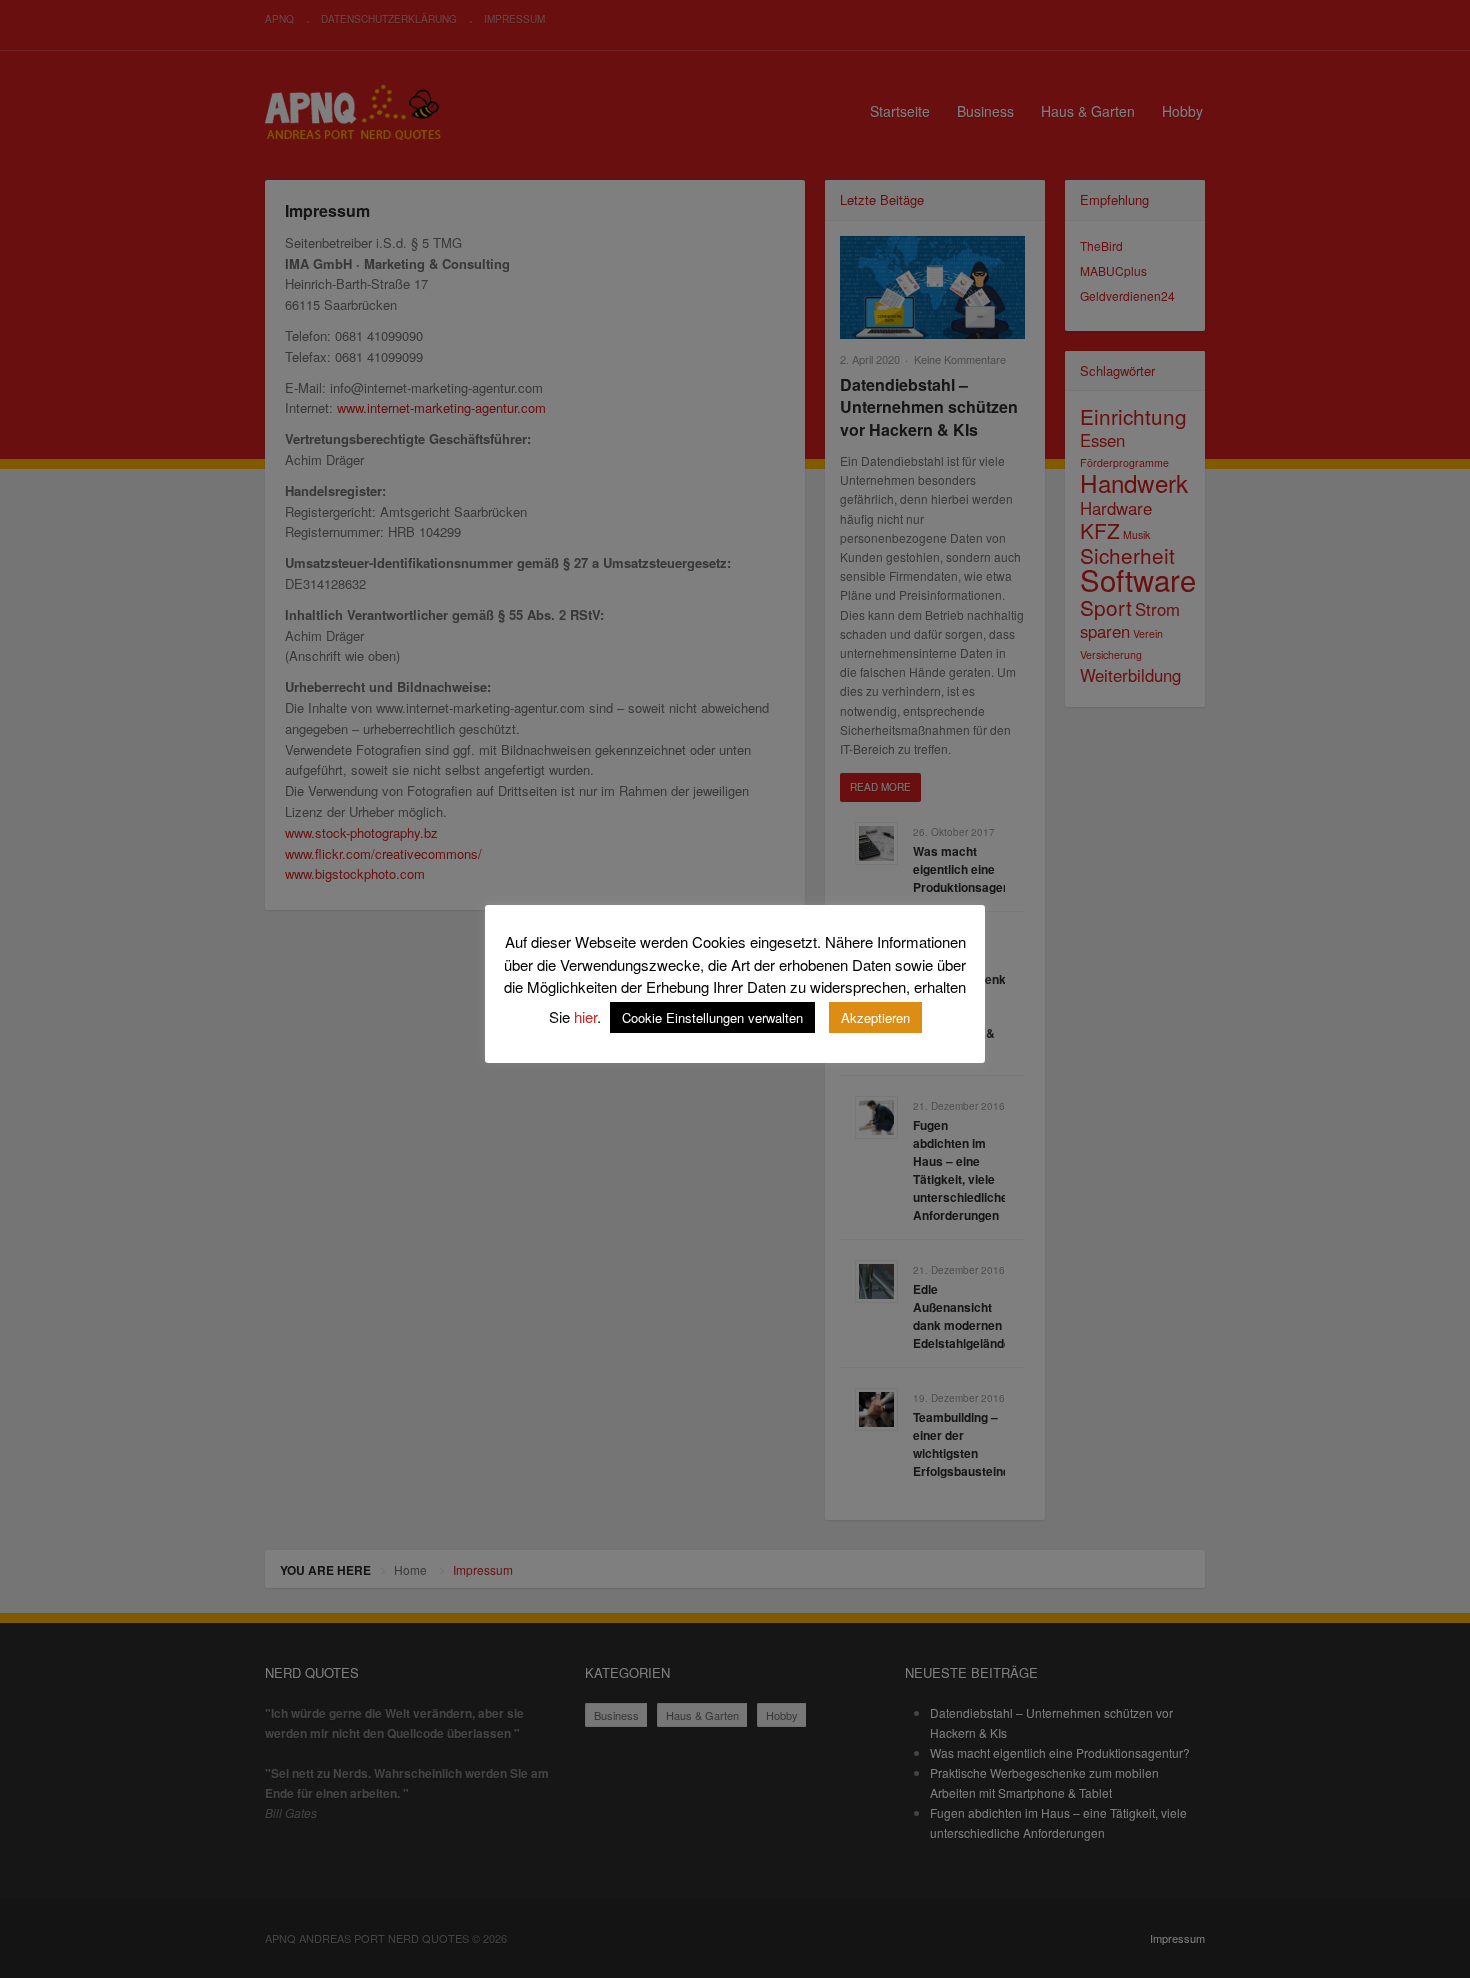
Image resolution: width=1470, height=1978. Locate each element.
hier (585, 1016)
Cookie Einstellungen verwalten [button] (712, 1017)
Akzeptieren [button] (875, 1017)
